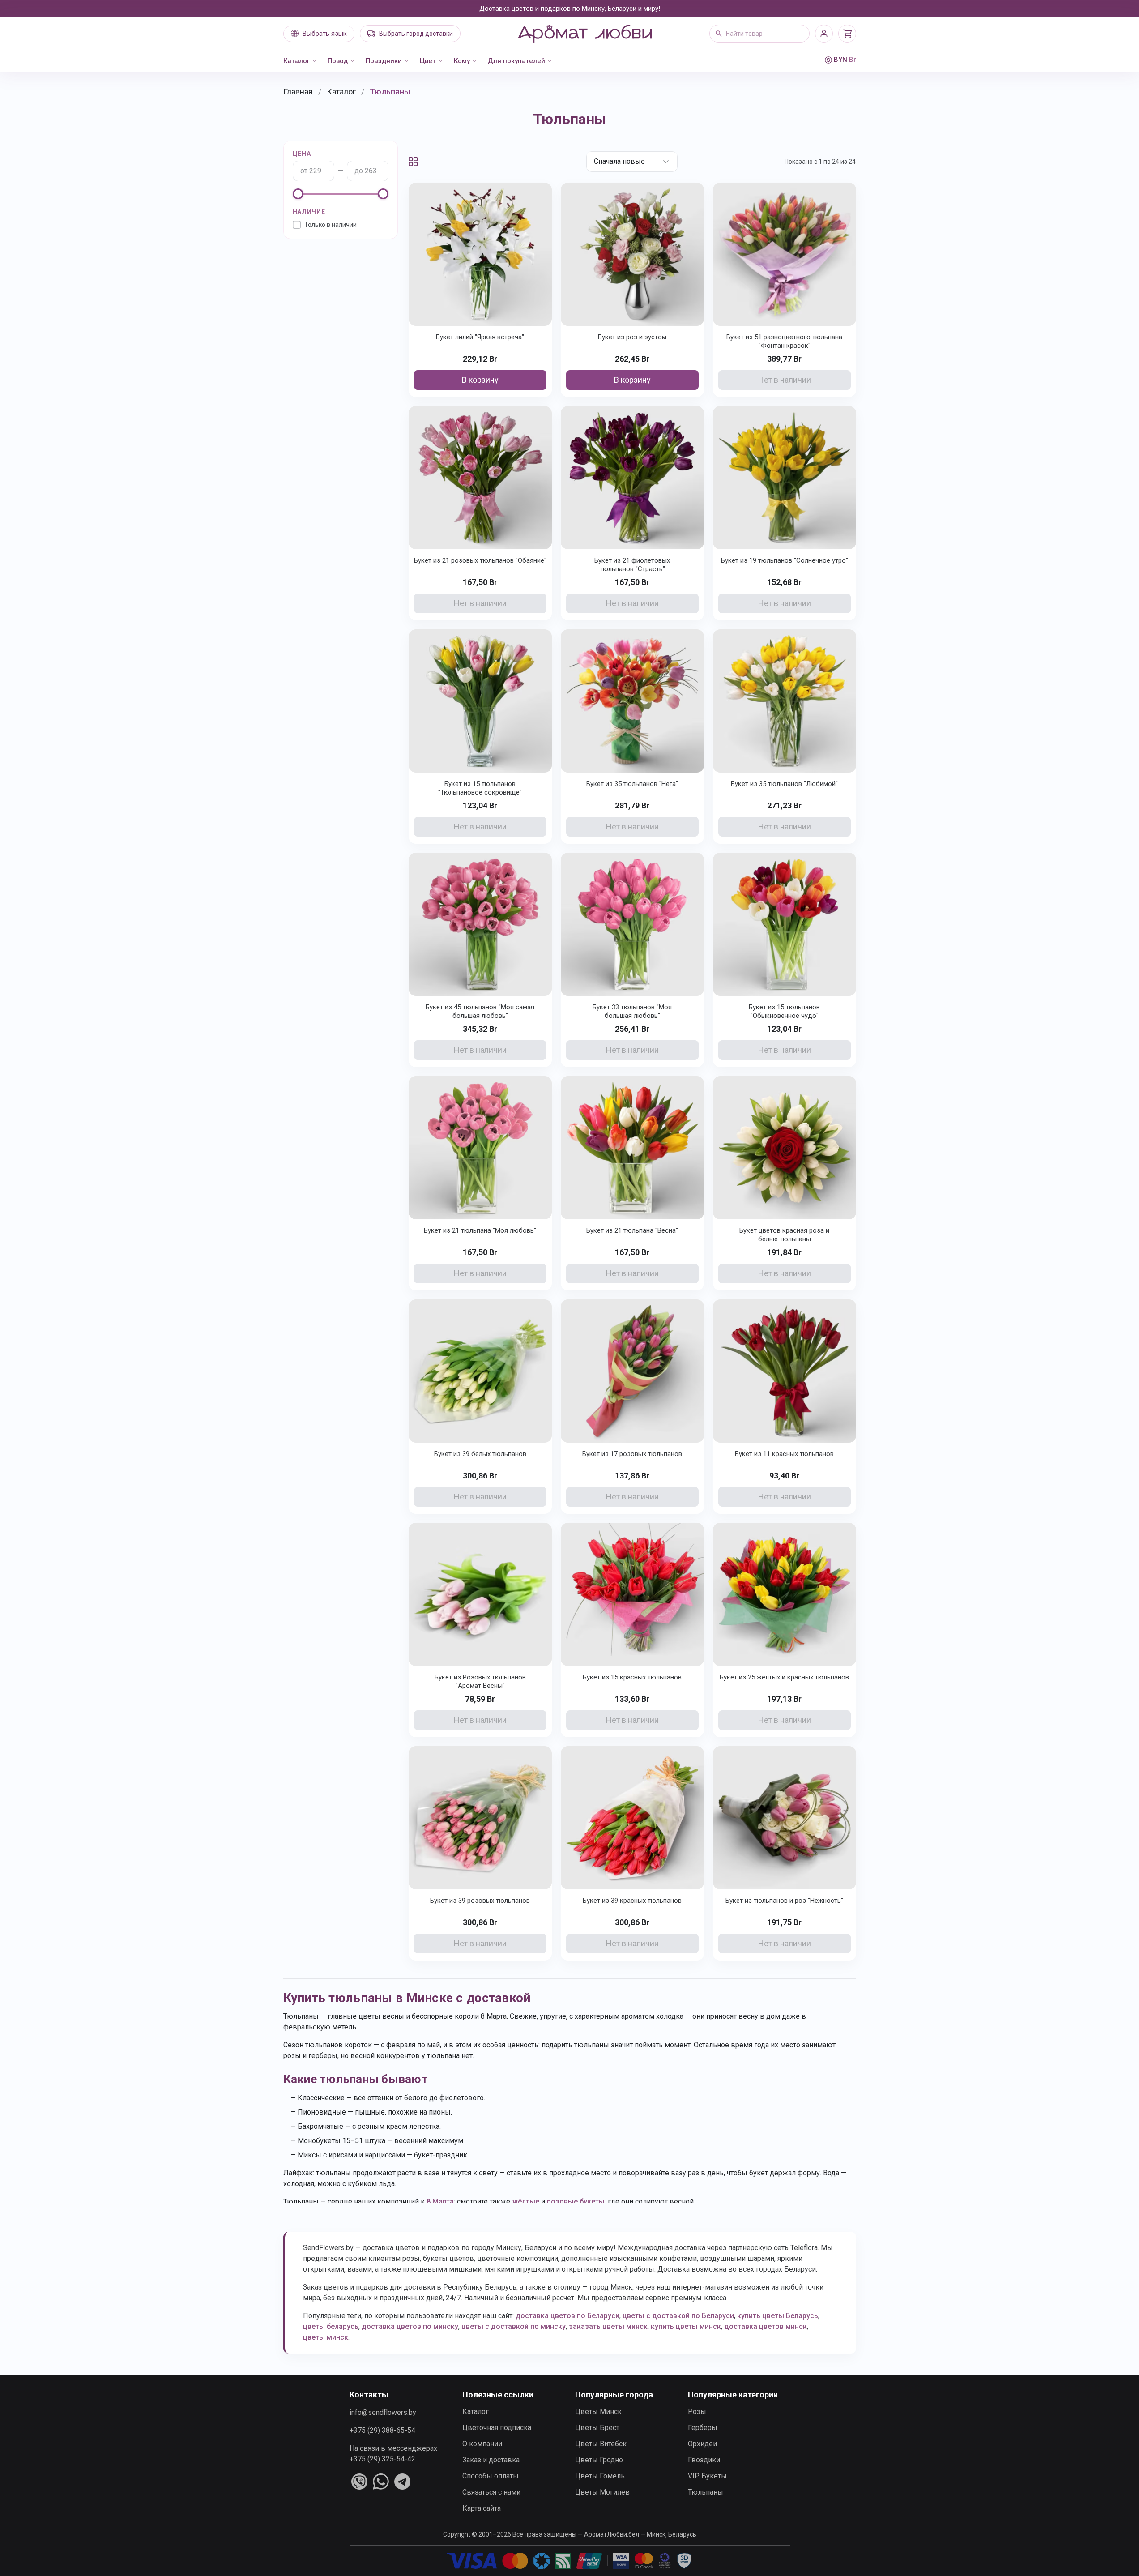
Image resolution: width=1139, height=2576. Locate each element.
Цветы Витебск (601, 2444)
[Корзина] (847, 34)
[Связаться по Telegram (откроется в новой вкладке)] (402, 2482)
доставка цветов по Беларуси (567, 2316)
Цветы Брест (597, 2428)
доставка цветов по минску (410, 2326)
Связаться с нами (491, 2492)
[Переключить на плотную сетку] (413, 162)
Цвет (428, 61)
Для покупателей (516, 61)
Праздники (384, 61)
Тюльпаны (706, 2492)
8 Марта (440, 2202)
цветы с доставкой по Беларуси (678, 2316)
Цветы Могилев (602, 2492)
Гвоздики (704, 2460)
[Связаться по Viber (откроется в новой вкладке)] (359, 2482)
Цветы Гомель (600, 2476)
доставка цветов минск (766, 2326)
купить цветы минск (686, 2326)
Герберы (703, 2428)
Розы (697, 2412)
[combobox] (759, 34)
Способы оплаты (491, 2476)
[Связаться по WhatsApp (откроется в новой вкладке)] (381, 2482)
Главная (298, 92)
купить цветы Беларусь (778, 2316)
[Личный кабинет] (824, 34)
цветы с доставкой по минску (514, 2326)
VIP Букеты (707, 2476)
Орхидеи (702, 2444)
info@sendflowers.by (383, 2412)
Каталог (296, 61)
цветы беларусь (331, 2326)
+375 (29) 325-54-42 (382, 2459)
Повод (338, 61)
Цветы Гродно (599, 2460)
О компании (482, 2444)
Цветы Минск (598, 2412)
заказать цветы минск (608, 2326)
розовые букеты (576, 2202)
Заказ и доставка (491, 2460)
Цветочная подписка (497, 2428)
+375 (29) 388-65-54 (382, 2430)
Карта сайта (482, 2508)
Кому (462, 61)
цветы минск (326, 2337)
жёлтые (526, 2202)
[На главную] (584, 34)
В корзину (480, 380)
